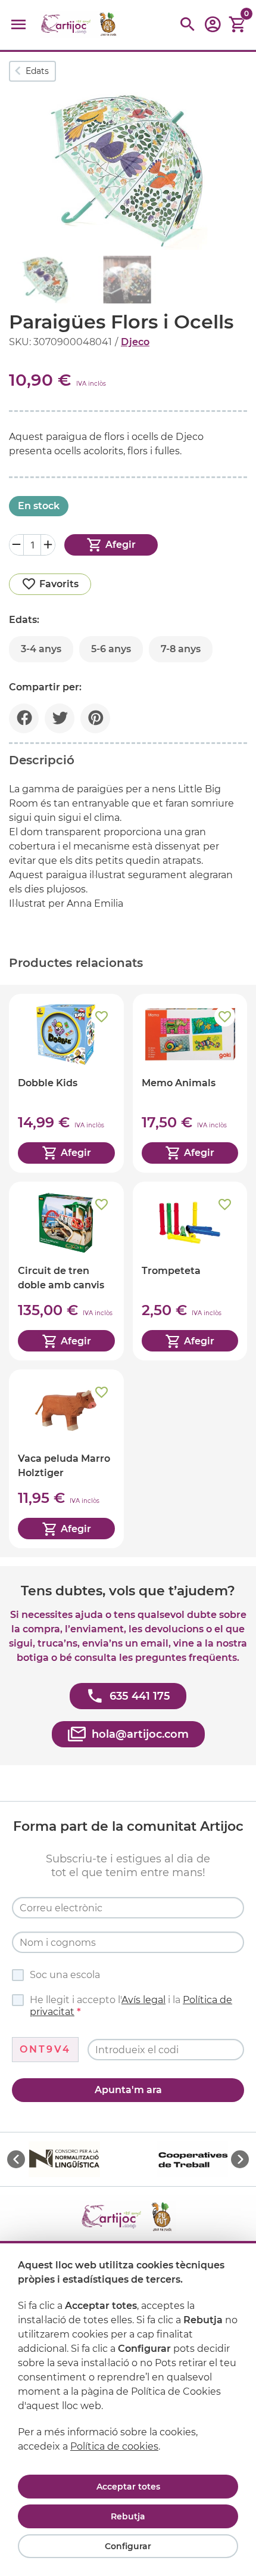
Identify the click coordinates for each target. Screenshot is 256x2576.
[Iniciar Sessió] (213, 28)
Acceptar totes (128, 2487)
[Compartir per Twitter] (60, 718)
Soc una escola (65, 1975)
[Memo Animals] (190, 1083)
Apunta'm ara (128, 2090)
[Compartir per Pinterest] (95, 718)
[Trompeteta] (190, 1271)
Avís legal (143, 2000)
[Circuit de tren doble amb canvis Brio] (66, 1271)
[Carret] (238, 25)
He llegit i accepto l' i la (131, 2006)
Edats (37, 71)
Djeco (135, 342)
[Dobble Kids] (66, 1083)
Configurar (128, 2546)
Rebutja (128, 2516)
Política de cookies (114, 2446)
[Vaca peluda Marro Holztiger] (66, 1459)
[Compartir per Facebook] (24, 718)
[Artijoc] (80, 25)
